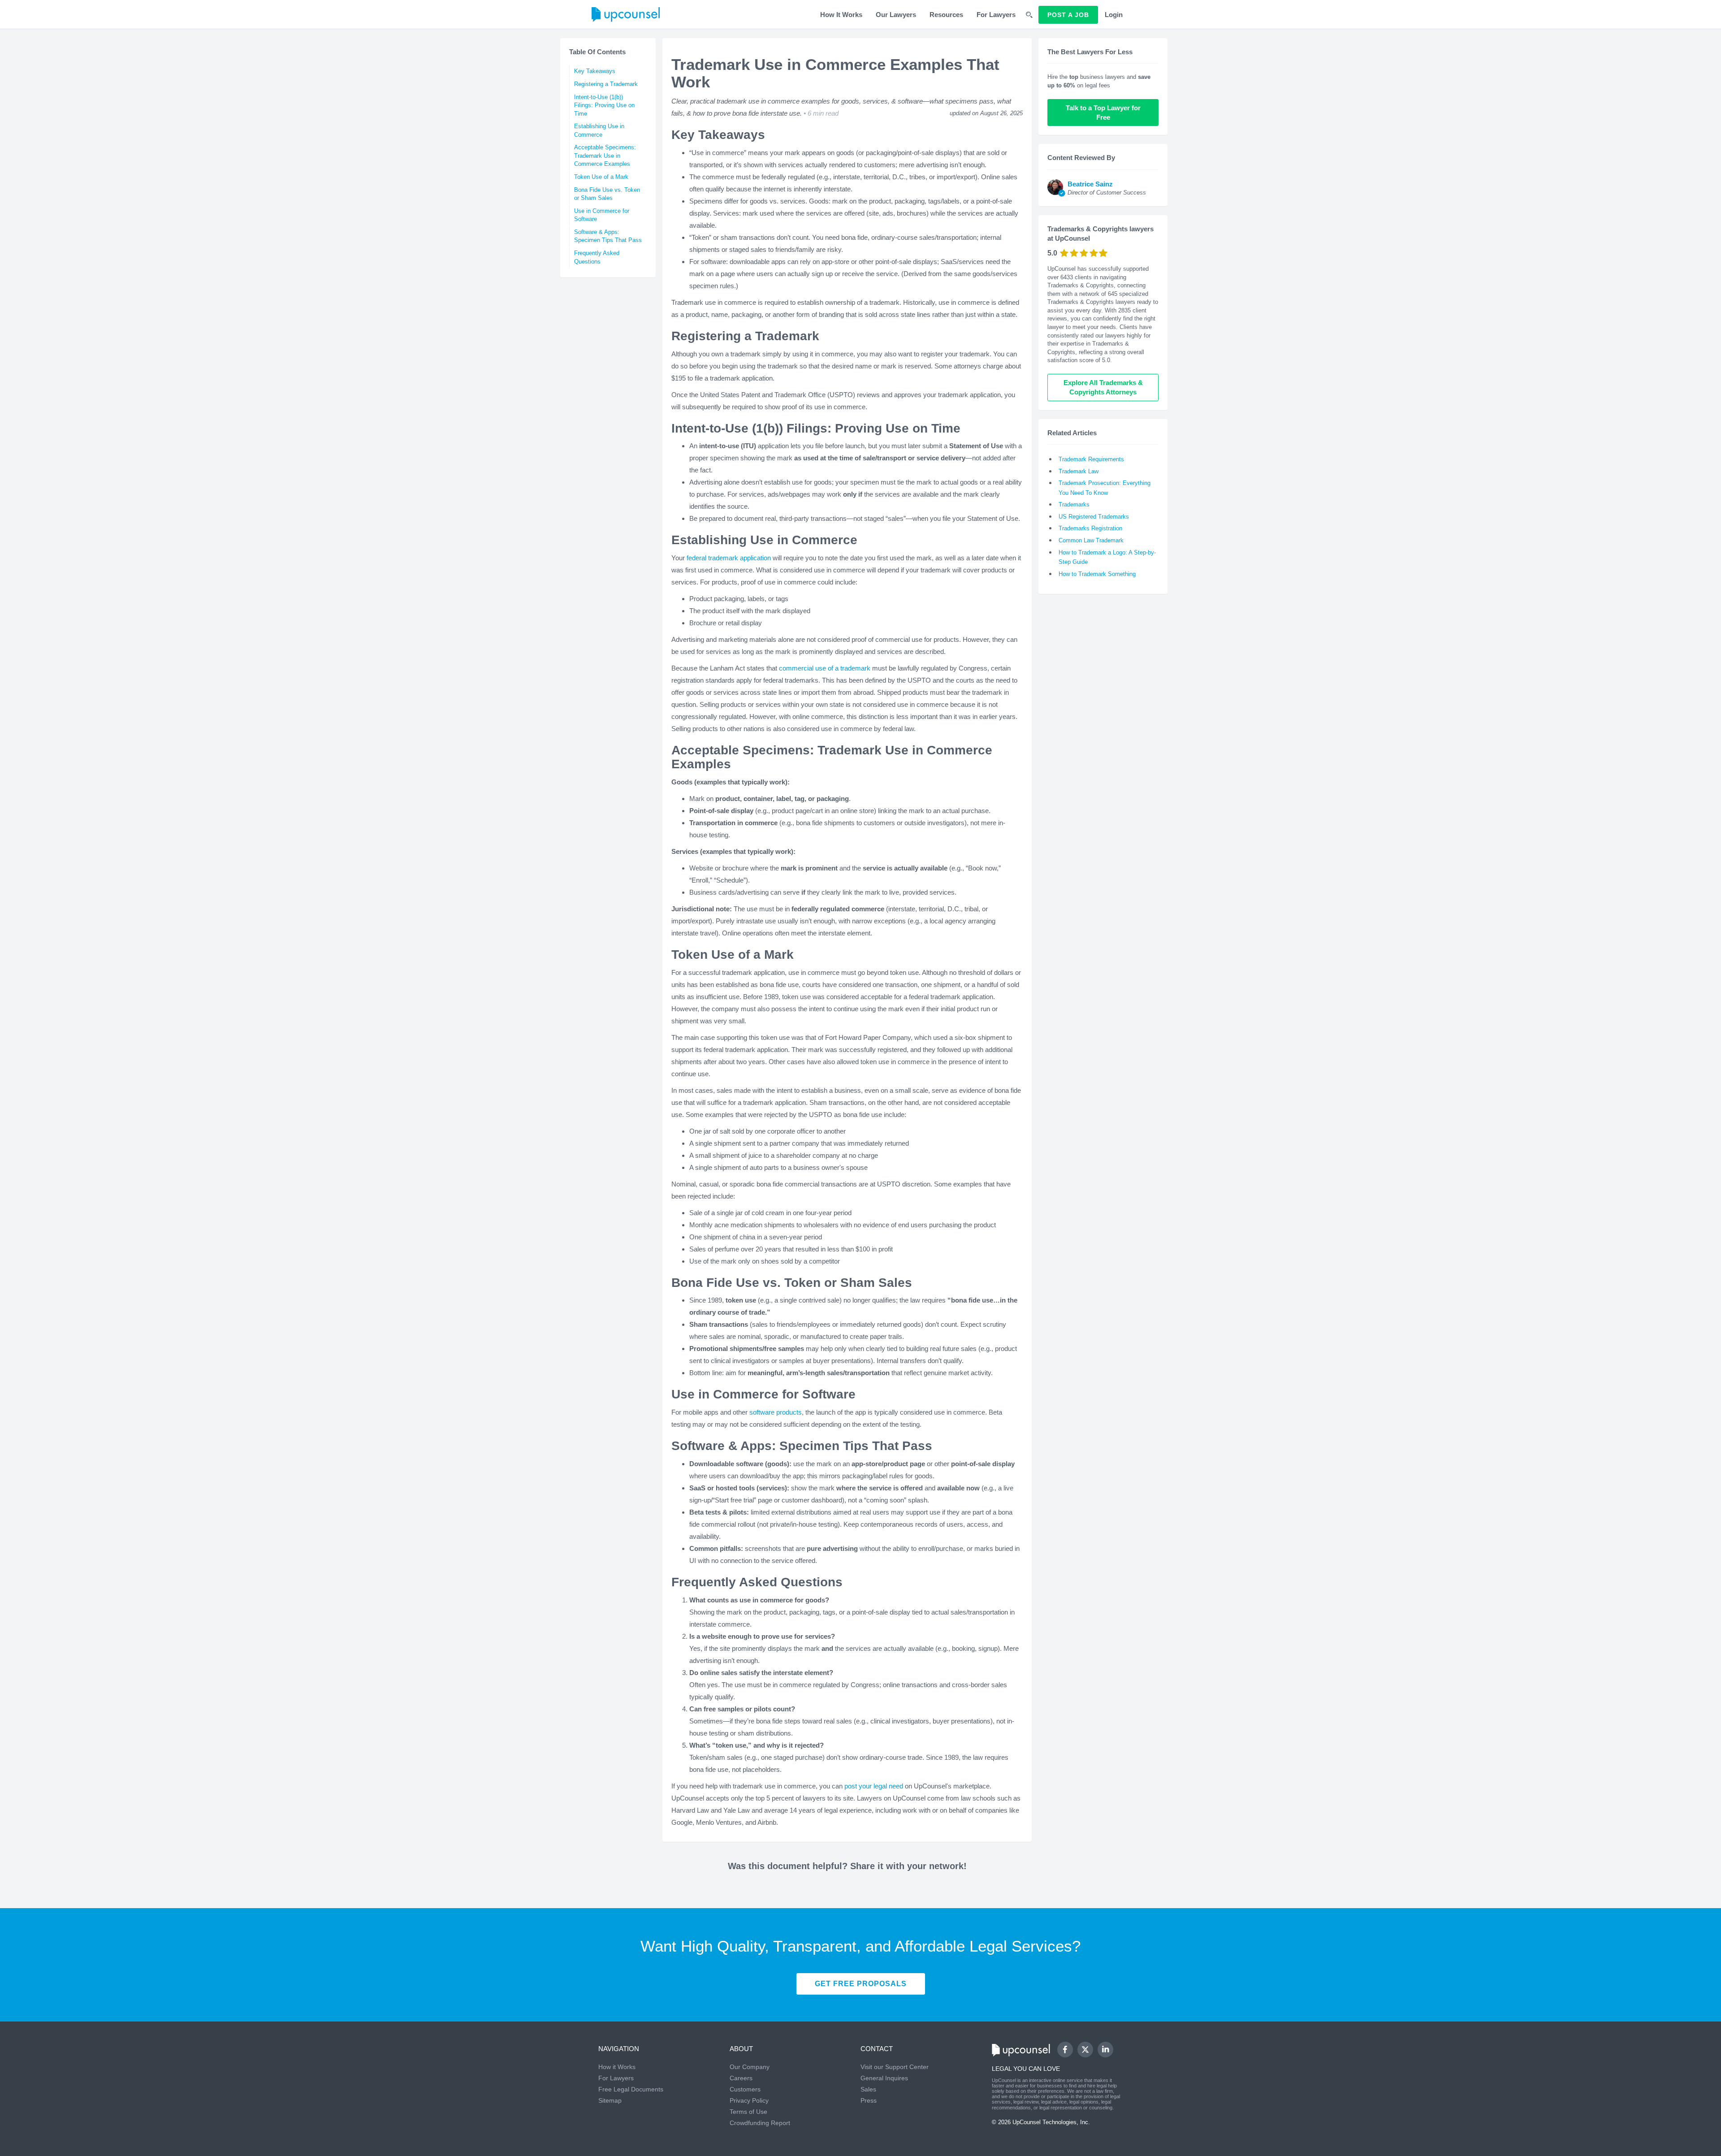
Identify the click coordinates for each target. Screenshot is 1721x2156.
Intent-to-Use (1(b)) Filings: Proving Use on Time (604, 105)
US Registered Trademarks (1094, 517)
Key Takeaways (595, 71)
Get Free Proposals (861, 1984)
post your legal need (874, 1786)
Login (1114, 15)
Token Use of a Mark (601, 177)
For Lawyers (996, 15)
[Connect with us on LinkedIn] (1105, 2050)
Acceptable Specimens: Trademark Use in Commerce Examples (605, 156)
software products (776, 1412)
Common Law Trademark (1091, 540)
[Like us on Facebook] (1065, 2050)
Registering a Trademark (606, 84)
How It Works (841, 15)
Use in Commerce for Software (602, 215)
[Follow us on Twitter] (1085, 2049)
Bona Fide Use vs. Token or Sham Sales (607, 194)
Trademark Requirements (1091, 459)
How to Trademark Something (1097, 574)
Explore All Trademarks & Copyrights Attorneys (1104, 387)
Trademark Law (1079, 471)
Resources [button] (946, 15)
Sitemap (610, 2100)
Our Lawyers (896, 15)
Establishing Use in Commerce (599, 130)
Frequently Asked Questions (597, 257)
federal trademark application (729, 558)
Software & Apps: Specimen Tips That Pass (608, 236)
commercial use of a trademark (825, 668)
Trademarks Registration (1090, 528)
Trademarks (1074, 504)
